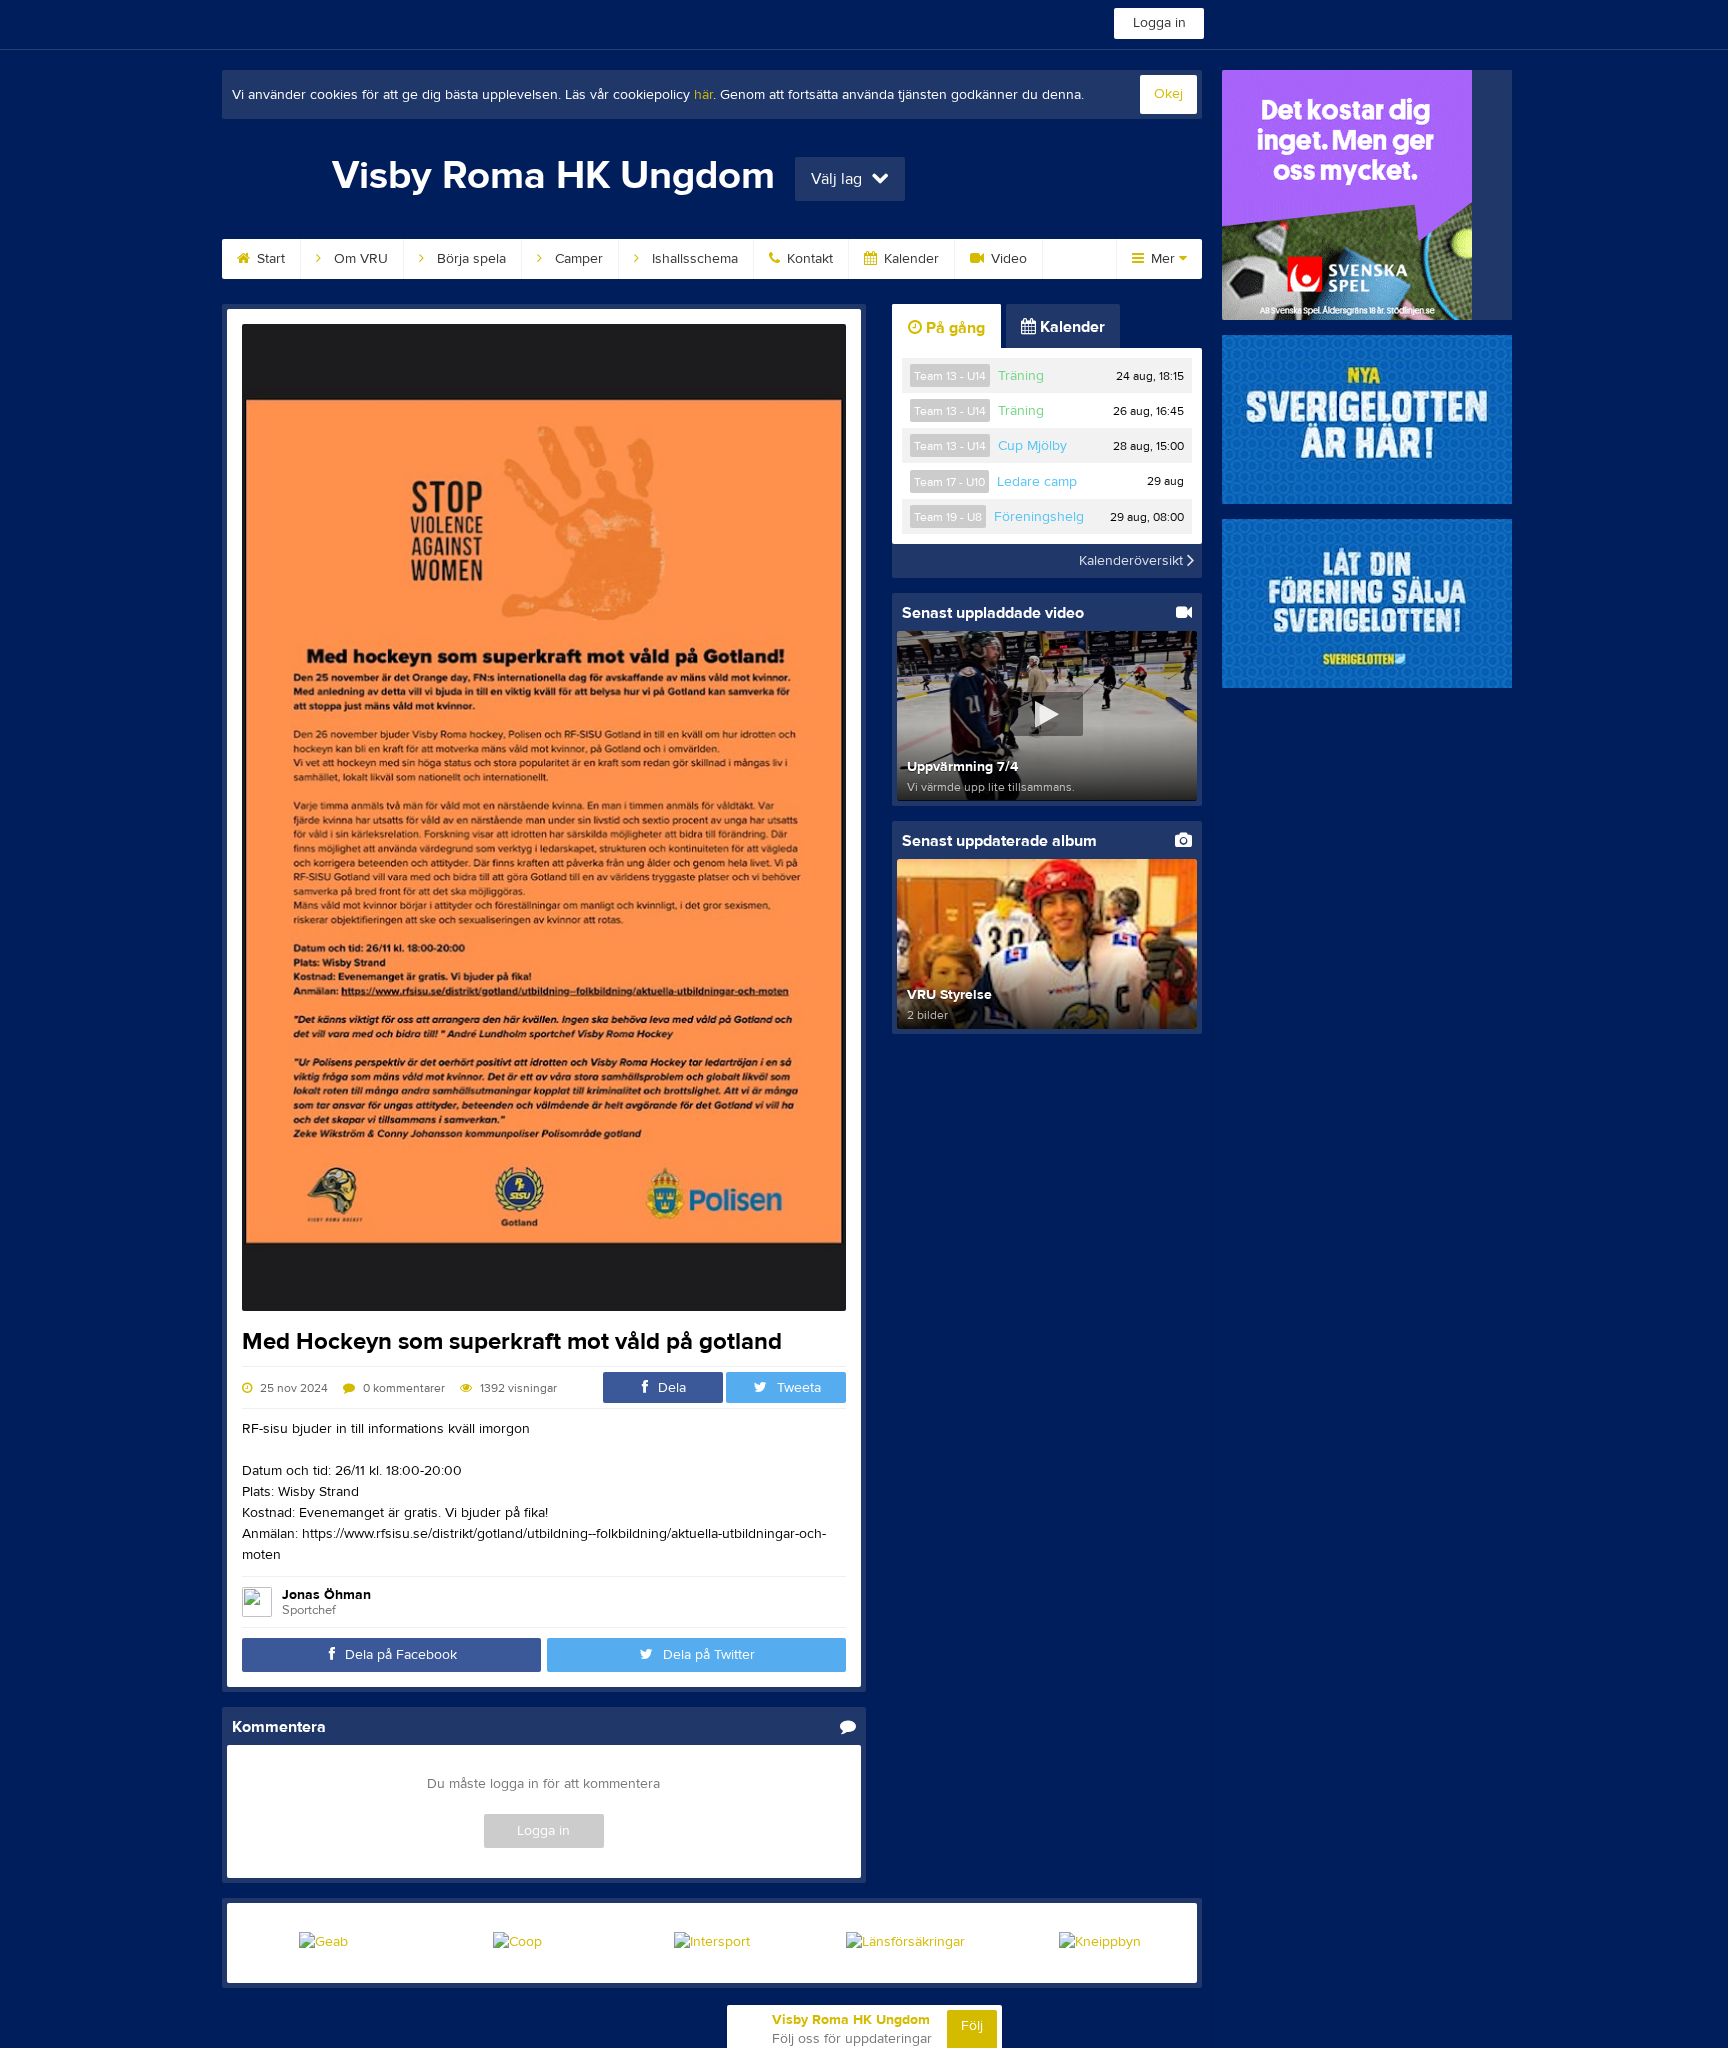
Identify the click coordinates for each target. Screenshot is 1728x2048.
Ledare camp (1037, 482)
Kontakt (808, 259)
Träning (1021, 376)
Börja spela (469, 259)
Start (269, 259)
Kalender (909, 259)
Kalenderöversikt (1133, 561)
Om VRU (359, 259)
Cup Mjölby (1032, 446)
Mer (1163, 259)
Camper (577, 259)
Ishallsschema (693, 259)
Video (1007, 259)
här (703, 95)
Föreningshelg (1039, 517)
